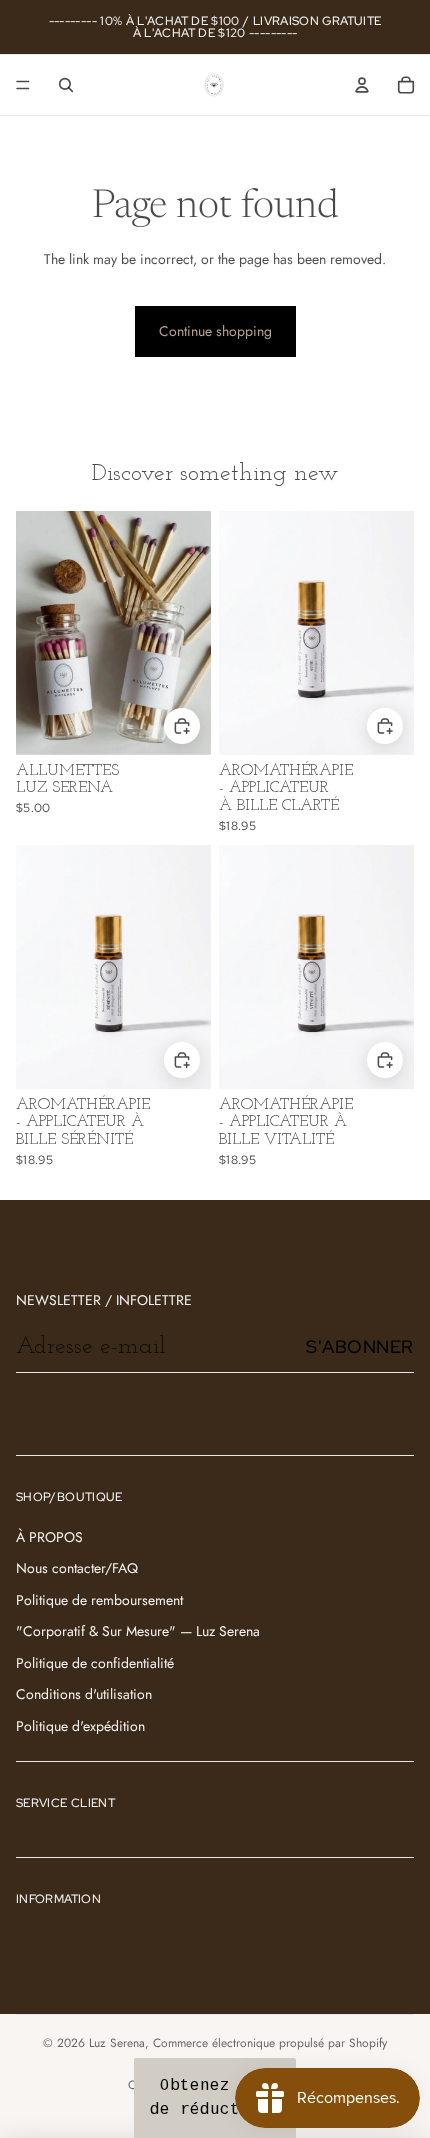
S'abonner (360, 1346)
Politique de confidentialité (95, 1663)
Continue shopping (215, 331)
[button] (215, 2098)
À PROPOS (49, 1537)
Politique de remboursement (99, 1600)
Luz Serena (117, 2043)
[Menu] (23, 85)
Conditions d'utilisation (84, 1694)
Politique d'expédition (80, 1726)
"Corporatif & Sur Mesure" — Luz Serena (138, 1631)
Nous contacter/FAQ (77, 1568)
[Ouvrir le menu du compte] (362, 85)
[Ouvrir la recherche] (66, 85)
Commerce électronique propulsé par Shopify (270, 2043)
